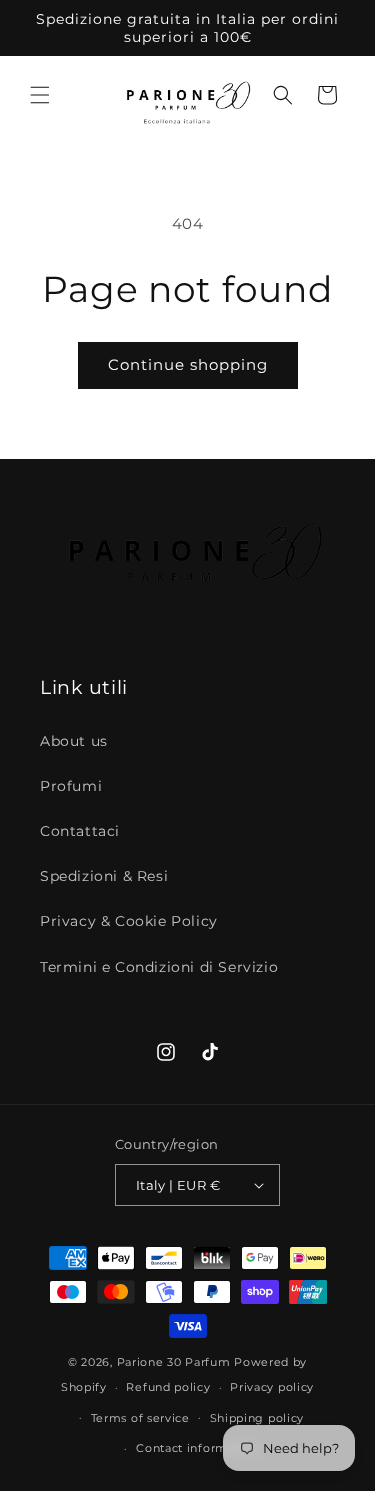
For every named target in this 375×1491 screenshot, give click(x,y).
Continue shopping (188, 364)
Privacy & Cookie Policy (129, 921)
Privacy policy (272, 1387)
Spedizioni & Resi (104, 876)
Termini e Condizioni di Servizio (159, 967)
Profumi (71, 786)
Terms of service (140, 1418)
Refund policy (168, 1387)
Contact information (197, 1448)
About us (74, 741)
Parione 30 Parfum (174, 1362)
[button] (40, 95)
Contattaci (80, 831)
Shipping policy (257, 1418)
